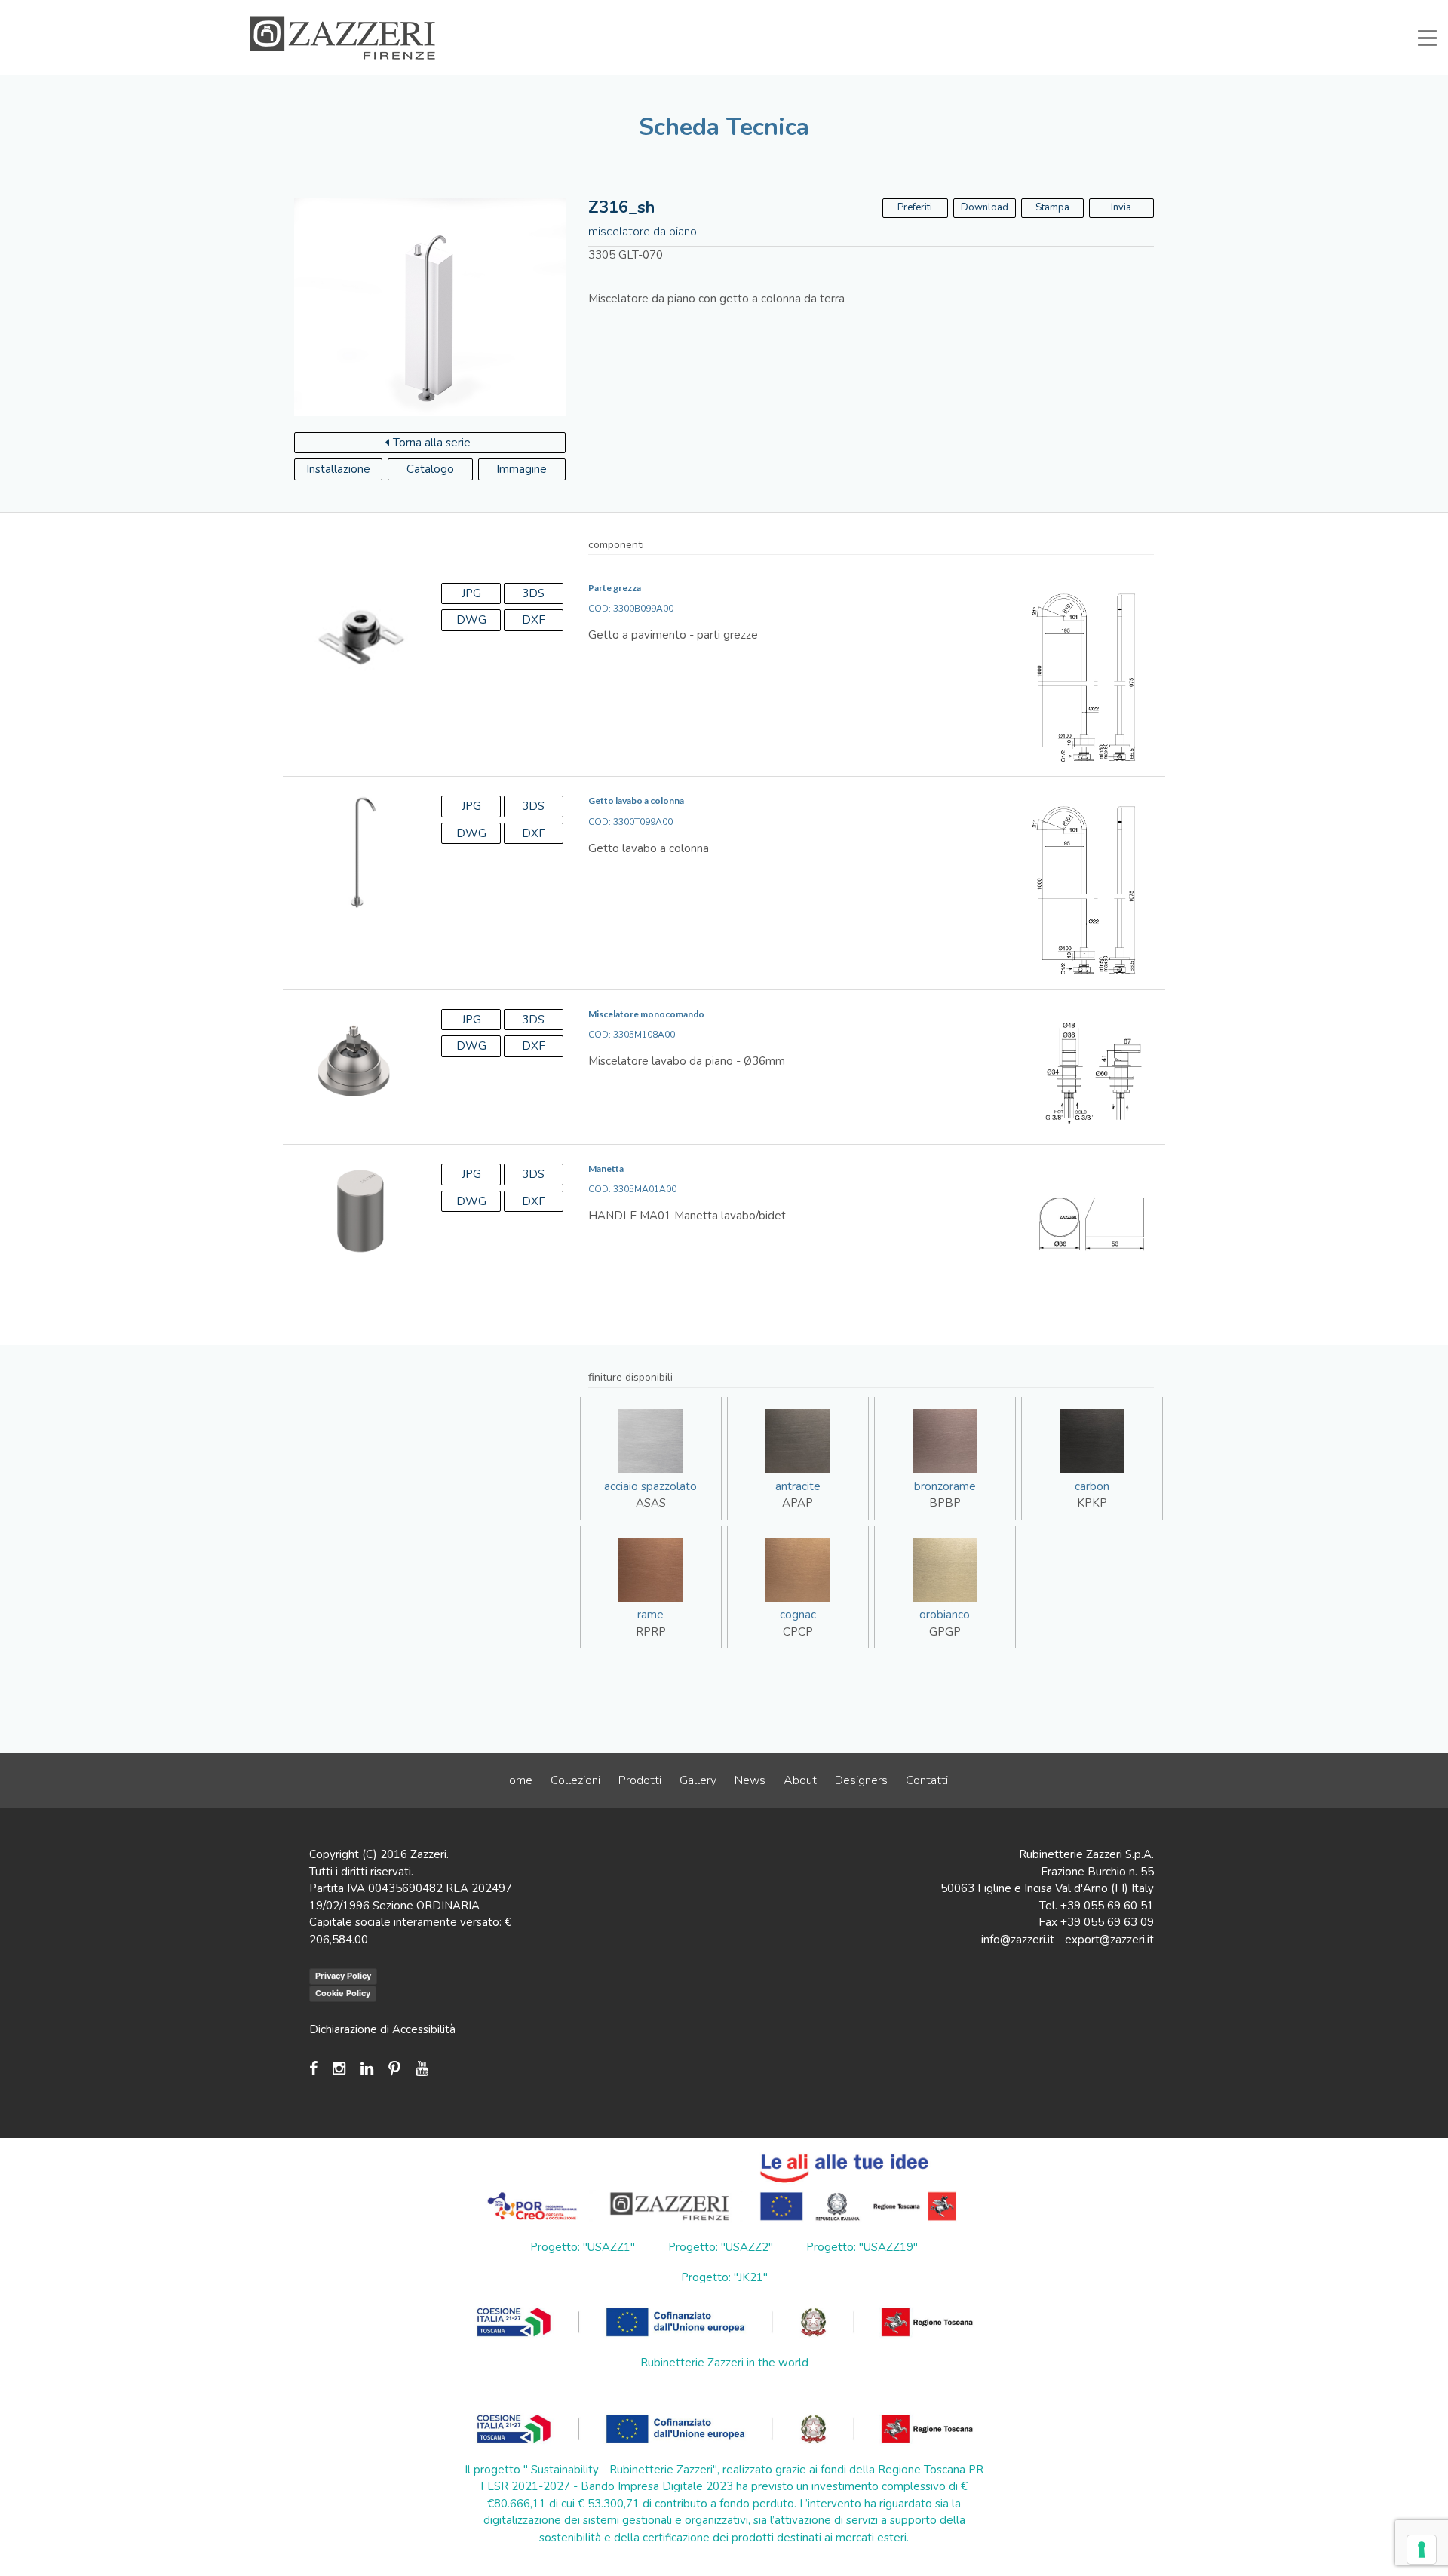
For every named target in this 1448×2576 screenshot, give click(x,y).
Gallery (698, 1780)
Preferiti (1114, 11)
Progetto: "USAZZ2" (721, 2247)
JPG (471, 593)
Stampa (1052, 207)
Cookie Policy (343, 1993)
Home (517, 1780)
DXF (534, 620)
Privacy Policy (343, 1976)
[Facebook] (317, 2069)
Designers (861, 1780)
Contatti (927, 1780)
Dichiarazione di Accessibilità (382, 2029)
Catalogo (430, 469)
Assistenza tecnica (835, 11)
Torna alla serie (432, 443)
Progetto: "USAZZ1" (583, 2247)
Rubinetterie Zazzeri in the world (724, 2363)
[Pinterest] (394, 2069)
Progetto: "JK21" (724, 2277)
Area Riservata (1042, 11)
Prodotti (640, 1780)
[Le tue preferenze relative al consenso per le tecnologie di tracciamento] (1422, 2550)
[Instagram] (339, 2069)
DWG (471, 620)
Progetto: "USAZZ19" (862, 2247)
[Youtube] (422, 2069)
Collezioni (575, 1780)
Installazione (338, 469)
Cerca (1168, 11)
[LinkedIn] (367, 2069)
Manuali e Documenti (943, 11)
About (800, 1780)
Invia (1121, 207)
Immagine (522, 469)
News (750, 1780)
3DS (533, 593)
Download (985, 207)
